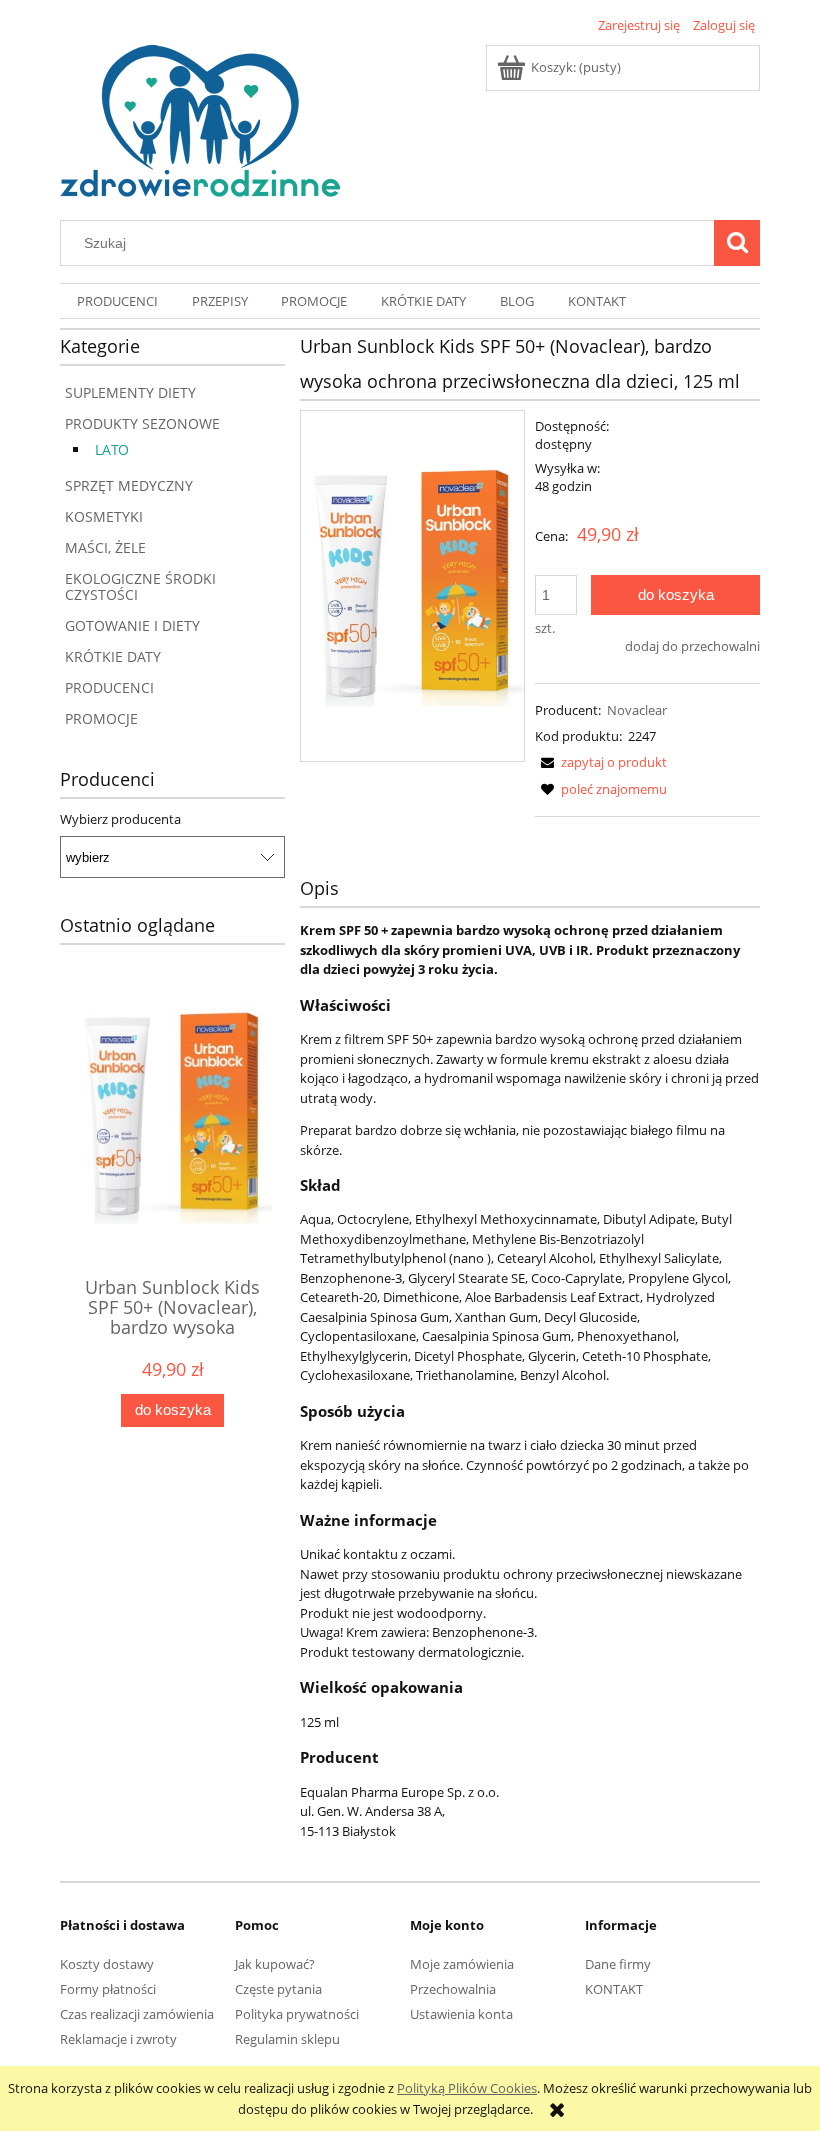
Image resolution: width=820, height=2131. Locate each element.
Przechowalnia (453, 1989)
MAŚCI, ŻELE (105, 547)
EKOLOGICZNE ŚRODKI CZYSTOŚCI (140, 586)
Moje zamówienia (462, 1964)
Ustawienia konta (461, 2014)
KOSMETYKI (104, 516)
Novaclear (637, 710)
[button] (601, 762)
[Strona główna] (200, 118)
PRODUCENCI (109, 687)
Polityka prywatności (297, 2014)
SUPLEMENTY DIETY (130, 392)
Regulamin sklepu (287, 2039)
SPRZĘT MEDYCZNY (129, 485)
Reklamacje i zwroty (118, 2039)
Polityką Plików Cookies (467, 2088)
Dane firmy (618, 1964)
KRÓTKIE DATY (113, 656)
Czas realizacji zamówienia (137, 2014)
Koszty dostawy (107, 1964)
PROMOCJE (101, 718)
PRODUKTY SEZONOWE (142, 423)
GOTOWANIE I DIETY (132, 625)
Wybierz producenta (120, 819)
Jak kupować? (275, 1964)
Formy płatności (108, 1989)
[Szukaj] (737, 243)
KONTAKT (614, 1989)
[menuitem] (117, 301)
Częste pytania (278, 1989)
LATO (112, 449)
